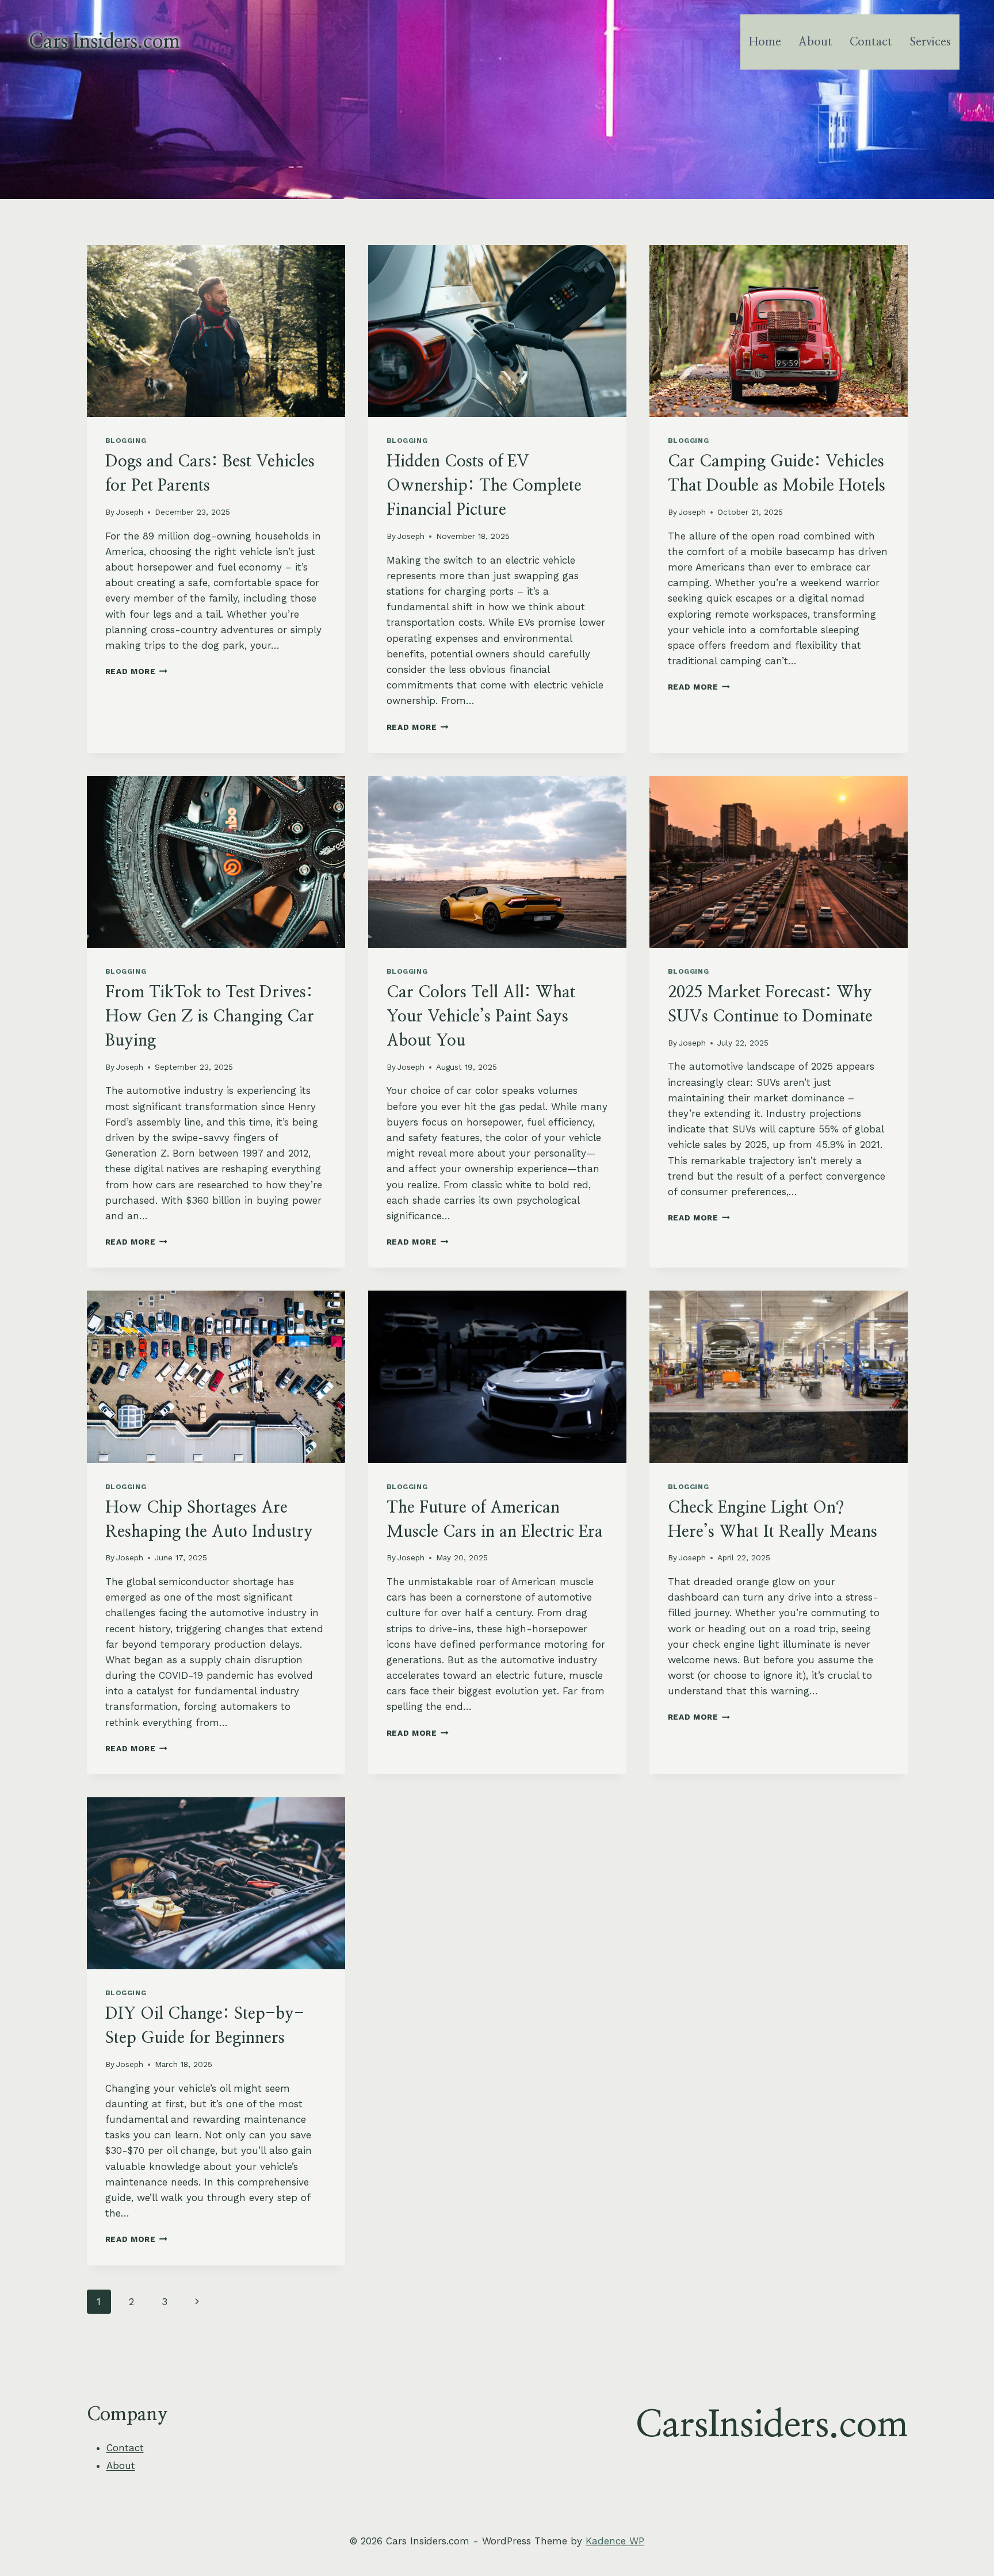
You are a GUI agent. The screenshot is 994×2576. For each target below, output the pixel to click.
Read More (137, 671)
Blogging (126, 441)
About (815, 42)
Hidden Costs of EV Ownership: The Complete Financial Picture (484, 486)
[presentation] (216, 331)
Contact (871, 42)
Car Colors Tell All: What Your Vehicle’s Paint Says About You (481, 1017)
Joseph (130, 512)
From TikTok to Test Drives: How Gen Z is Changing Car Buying (210, 1017)
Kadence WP (615, 2541)
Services (930, 42)
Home (765, 42)
